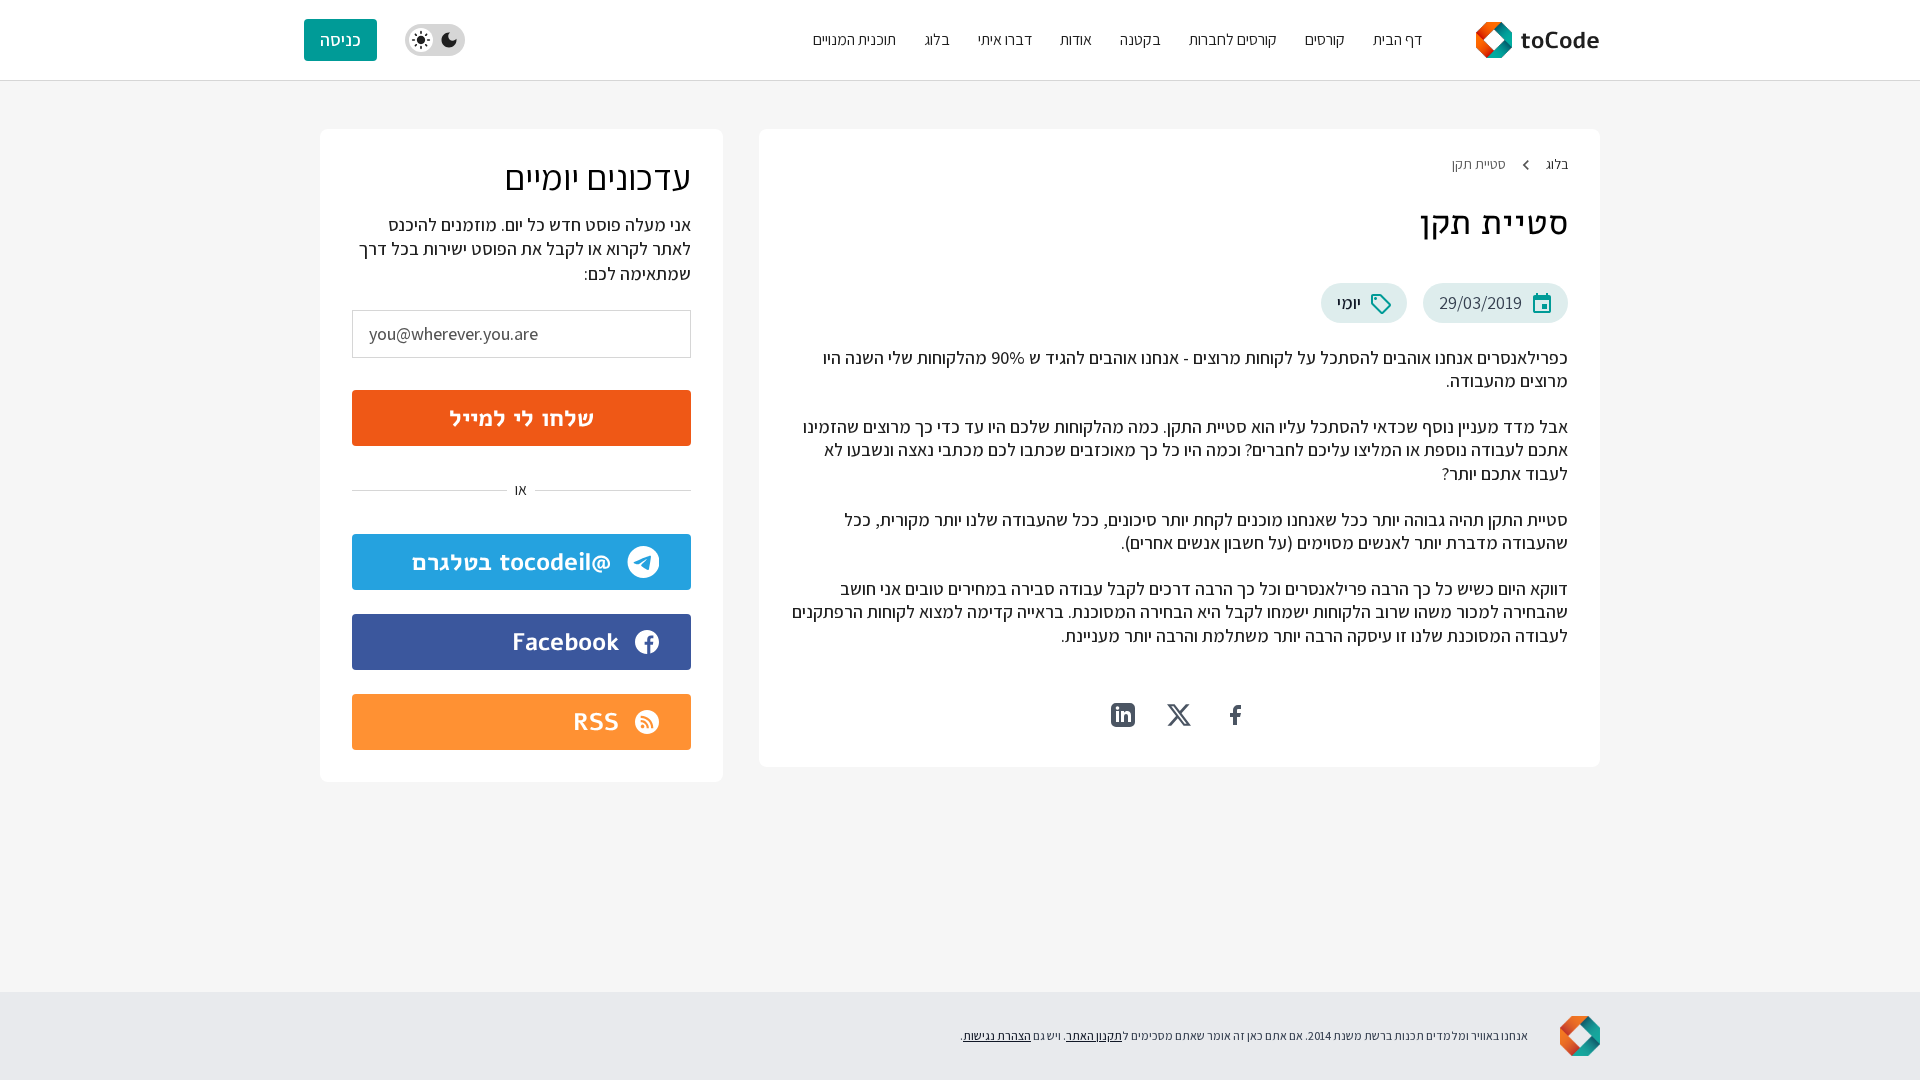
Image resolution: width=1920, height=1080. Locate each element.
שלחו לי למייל (521, 418)
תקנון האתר (1094, 1035)
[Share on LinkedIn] (1123, 715)
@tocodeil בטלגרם (511, 562)
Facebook (565, 642)
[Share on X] (1179, 715)
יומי (1349, 302)
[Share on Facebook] (1235, 715)
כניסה (340, 39)
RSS (596, 722)
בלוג (1557, 164)
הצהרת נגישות (997, 1035)
